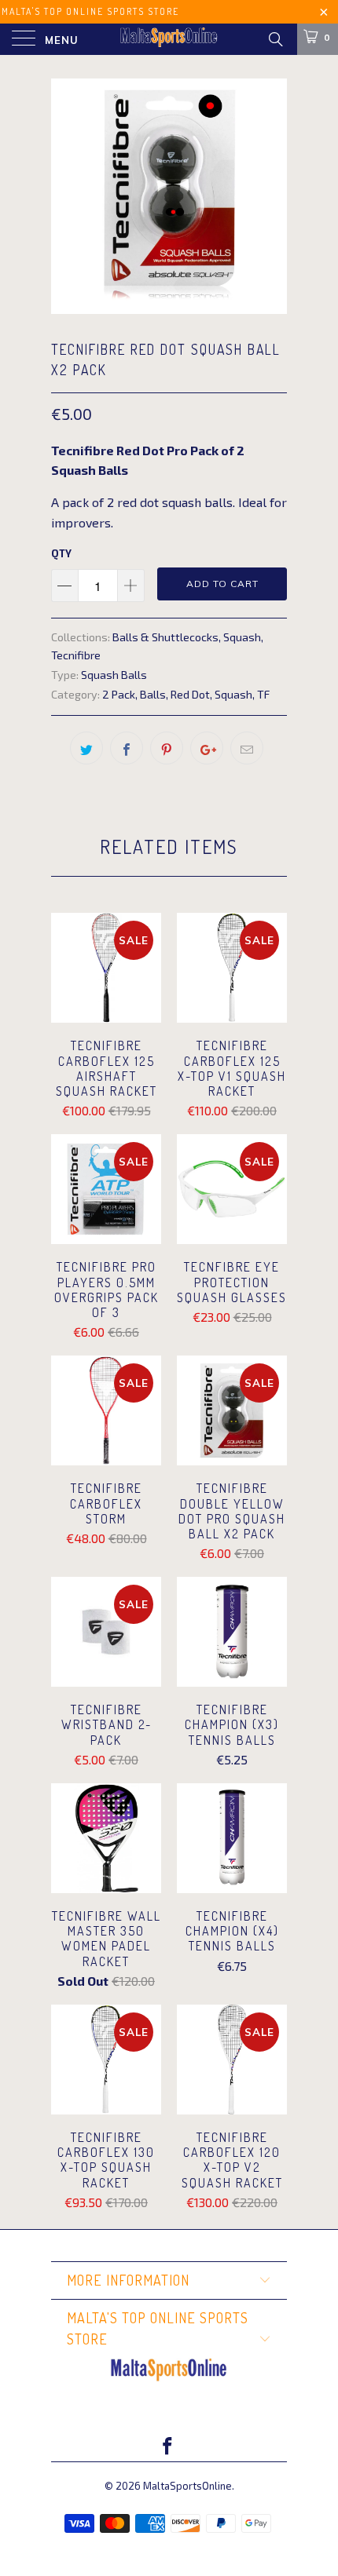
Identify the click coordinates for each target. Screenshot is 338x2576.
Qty (61, 553)
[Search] (275, 38)
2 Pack (119, 694)
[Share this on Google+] (207, 748)
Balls (153, 694)
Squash (242, 637)
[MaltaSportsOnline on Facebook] (168, 2447)
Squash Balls (114, 675)
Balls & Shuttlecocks (165, 637)
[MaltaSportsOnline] (169, 39)
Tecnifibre (76, 655)
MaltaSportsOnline (187, 2486)
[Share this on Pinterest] (167, 748)
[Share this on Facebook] (127, 748)
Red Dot (190, 694)
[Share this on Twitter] (86, 748)
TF (263, 694)
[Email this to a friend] (247, 748)
